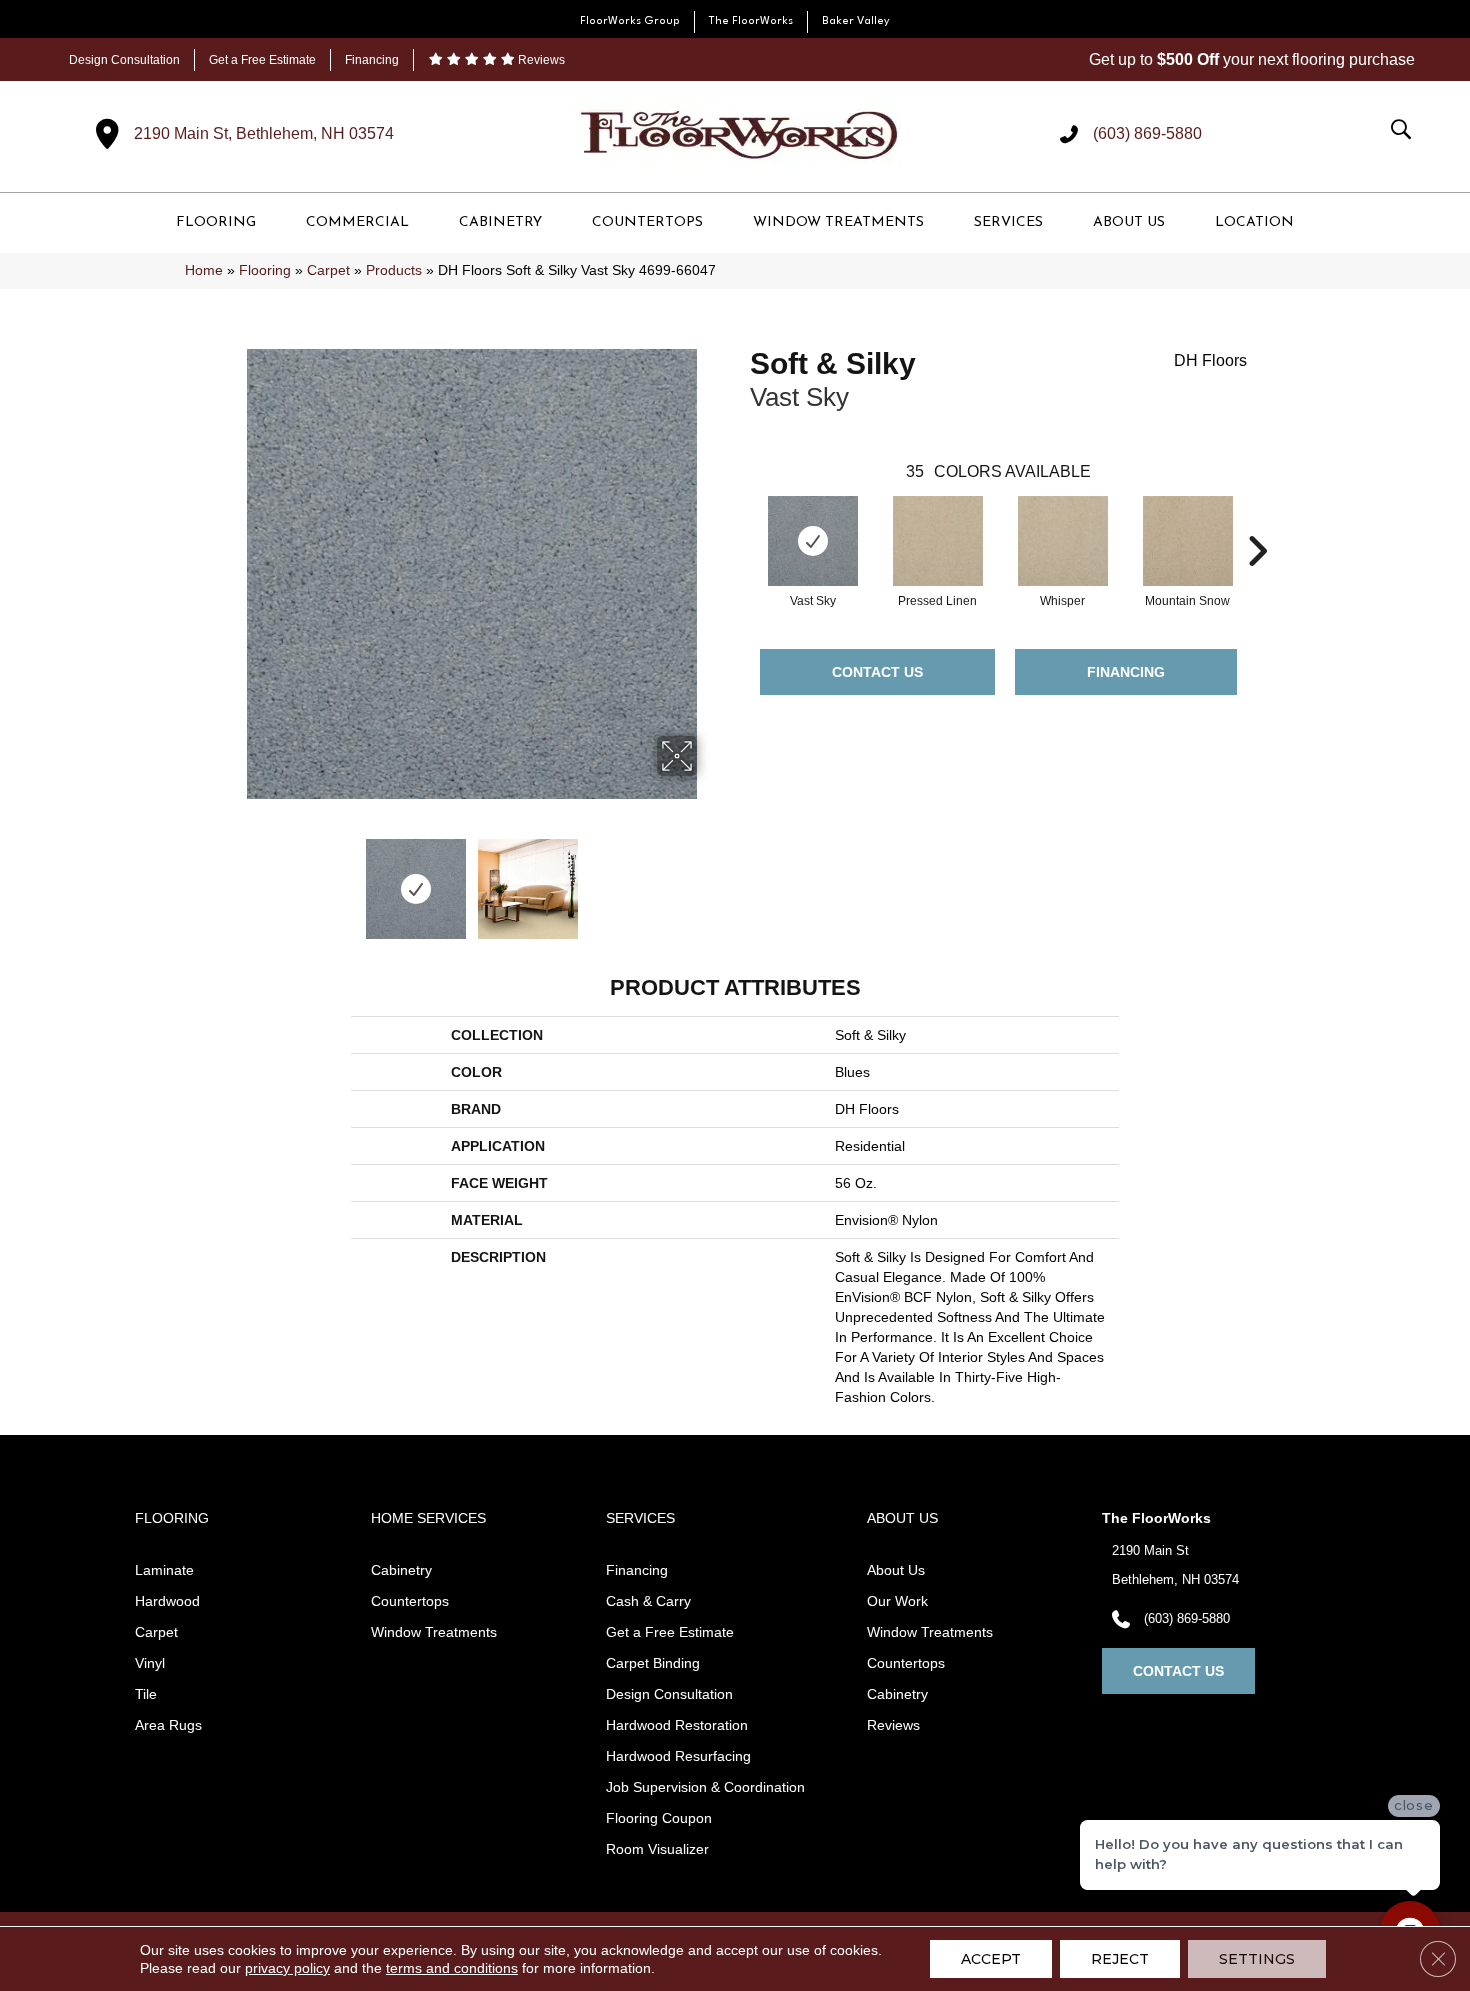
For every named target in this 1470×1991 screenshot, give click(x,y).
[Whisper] (1063, 541)
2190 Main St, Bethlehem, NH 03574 (264, 133)
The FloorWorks (751, 21)
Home (204, 270)
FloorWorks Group (630, 21)
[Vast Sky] (813, 541)
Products (394, 270)
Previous (233, 879)
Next (710, 879)
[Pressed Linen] (938, 541)
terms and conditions (452, 1968)
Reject (1120, 1959)
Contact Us (877, 672)
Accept (991, 1959)
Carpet (328, 270)
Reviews (540, 60)
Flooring (265, 270)
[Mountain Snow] (1188, 541)
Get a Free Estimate (262, 60)
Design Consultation (124, 60)
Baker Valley (856, 21)
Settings (1257, 1959)
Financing (372, 60)
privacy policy (287, 1968)
